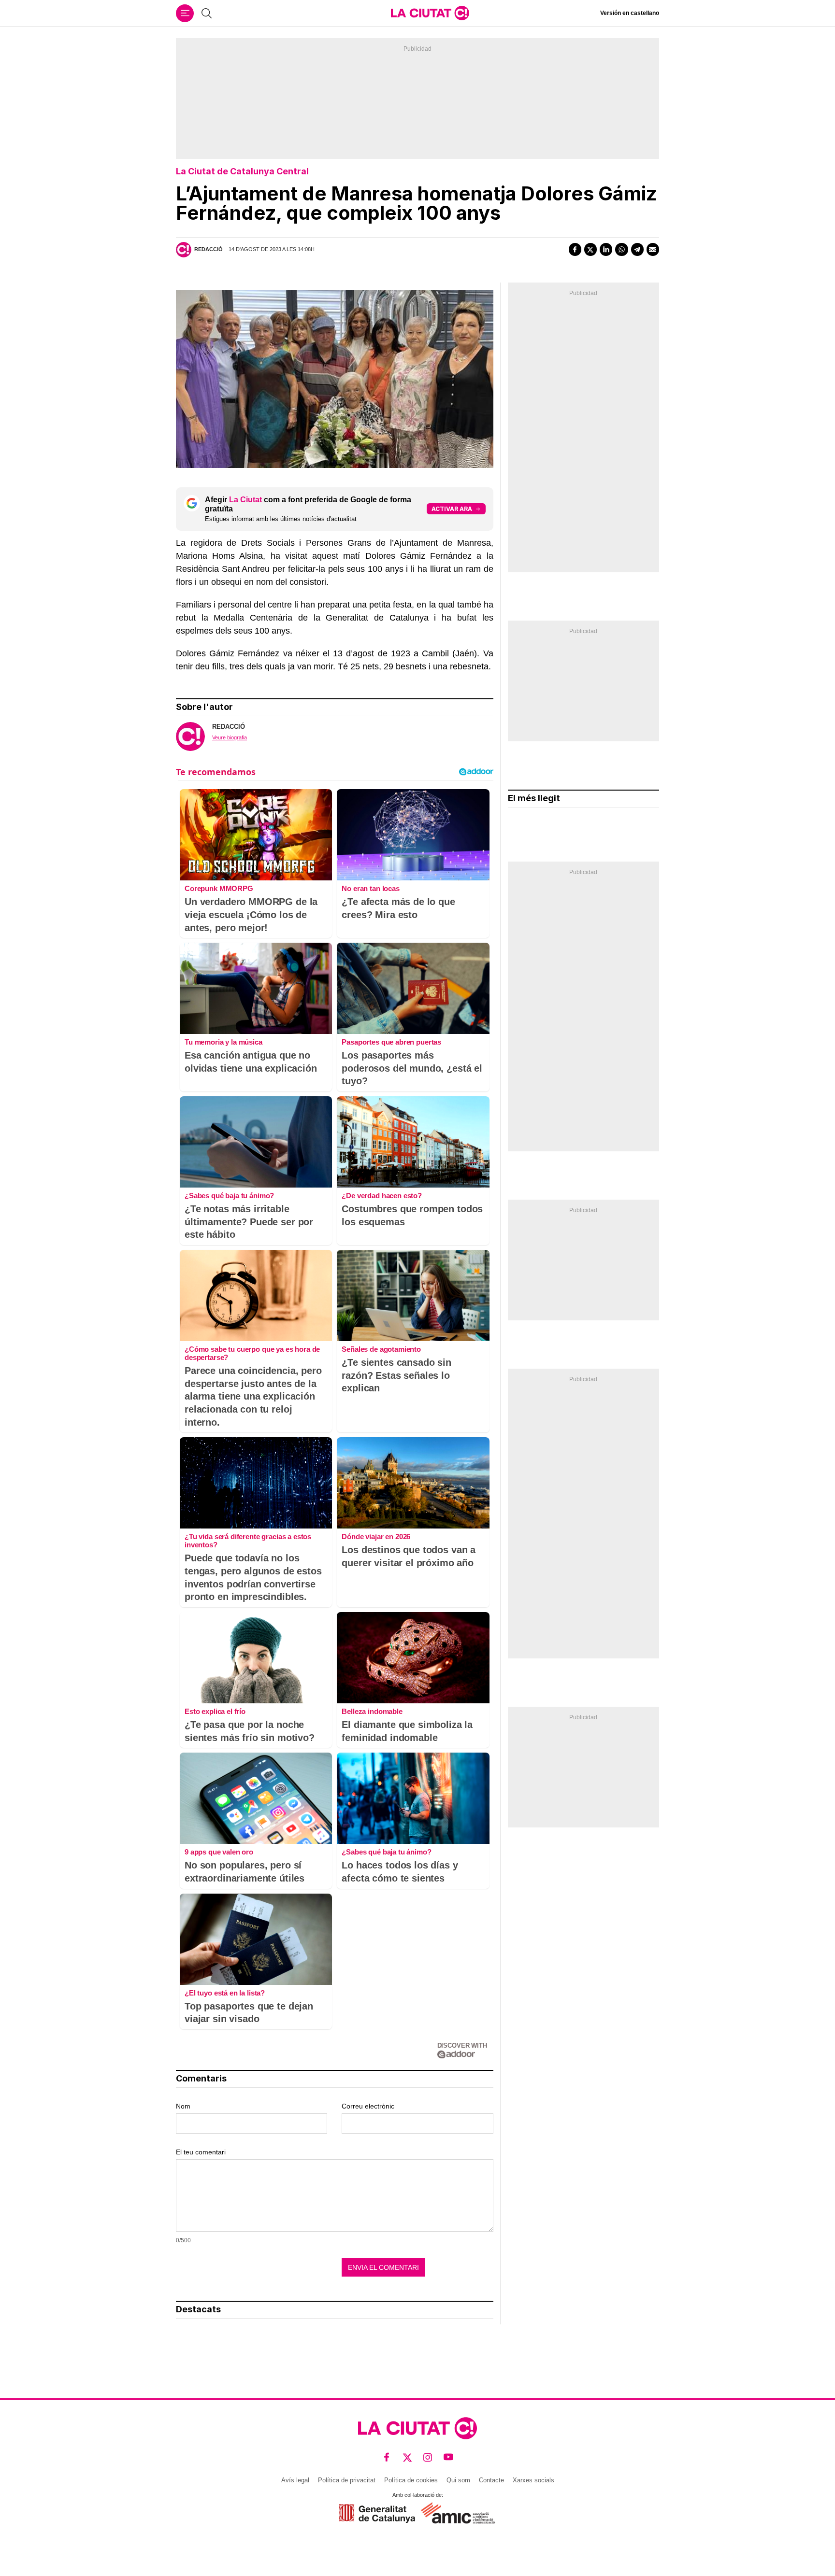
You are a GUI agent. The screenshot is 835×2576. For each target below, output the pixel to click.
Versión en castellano (630, 13)
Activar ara (452, 509)
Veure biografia (230, 737)
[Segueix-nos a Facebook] (387, 2457)
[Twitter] (590, 249)
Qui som (458, 2480)
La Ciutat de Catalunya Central (242, 171)
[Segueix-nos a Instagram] (428, 2457)
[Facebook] (575, 249)
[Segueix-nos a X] (408, 2457)
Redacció (209, 249)
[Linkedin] (606, 249)
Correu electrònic (368, 2106)
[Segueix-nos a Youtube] (449, 2457)
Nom (183, 2106)
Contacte (491, 2480)
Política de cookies (411, 2480)
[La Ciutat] (430, 13)
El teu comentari (201, 2152)
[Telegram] (637, 249)
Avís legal (295, 2480)
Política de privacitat (347, 2480)
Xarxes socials (533, 2480)
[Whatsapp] (621, 249)
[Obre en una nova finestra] (377, 2513)
